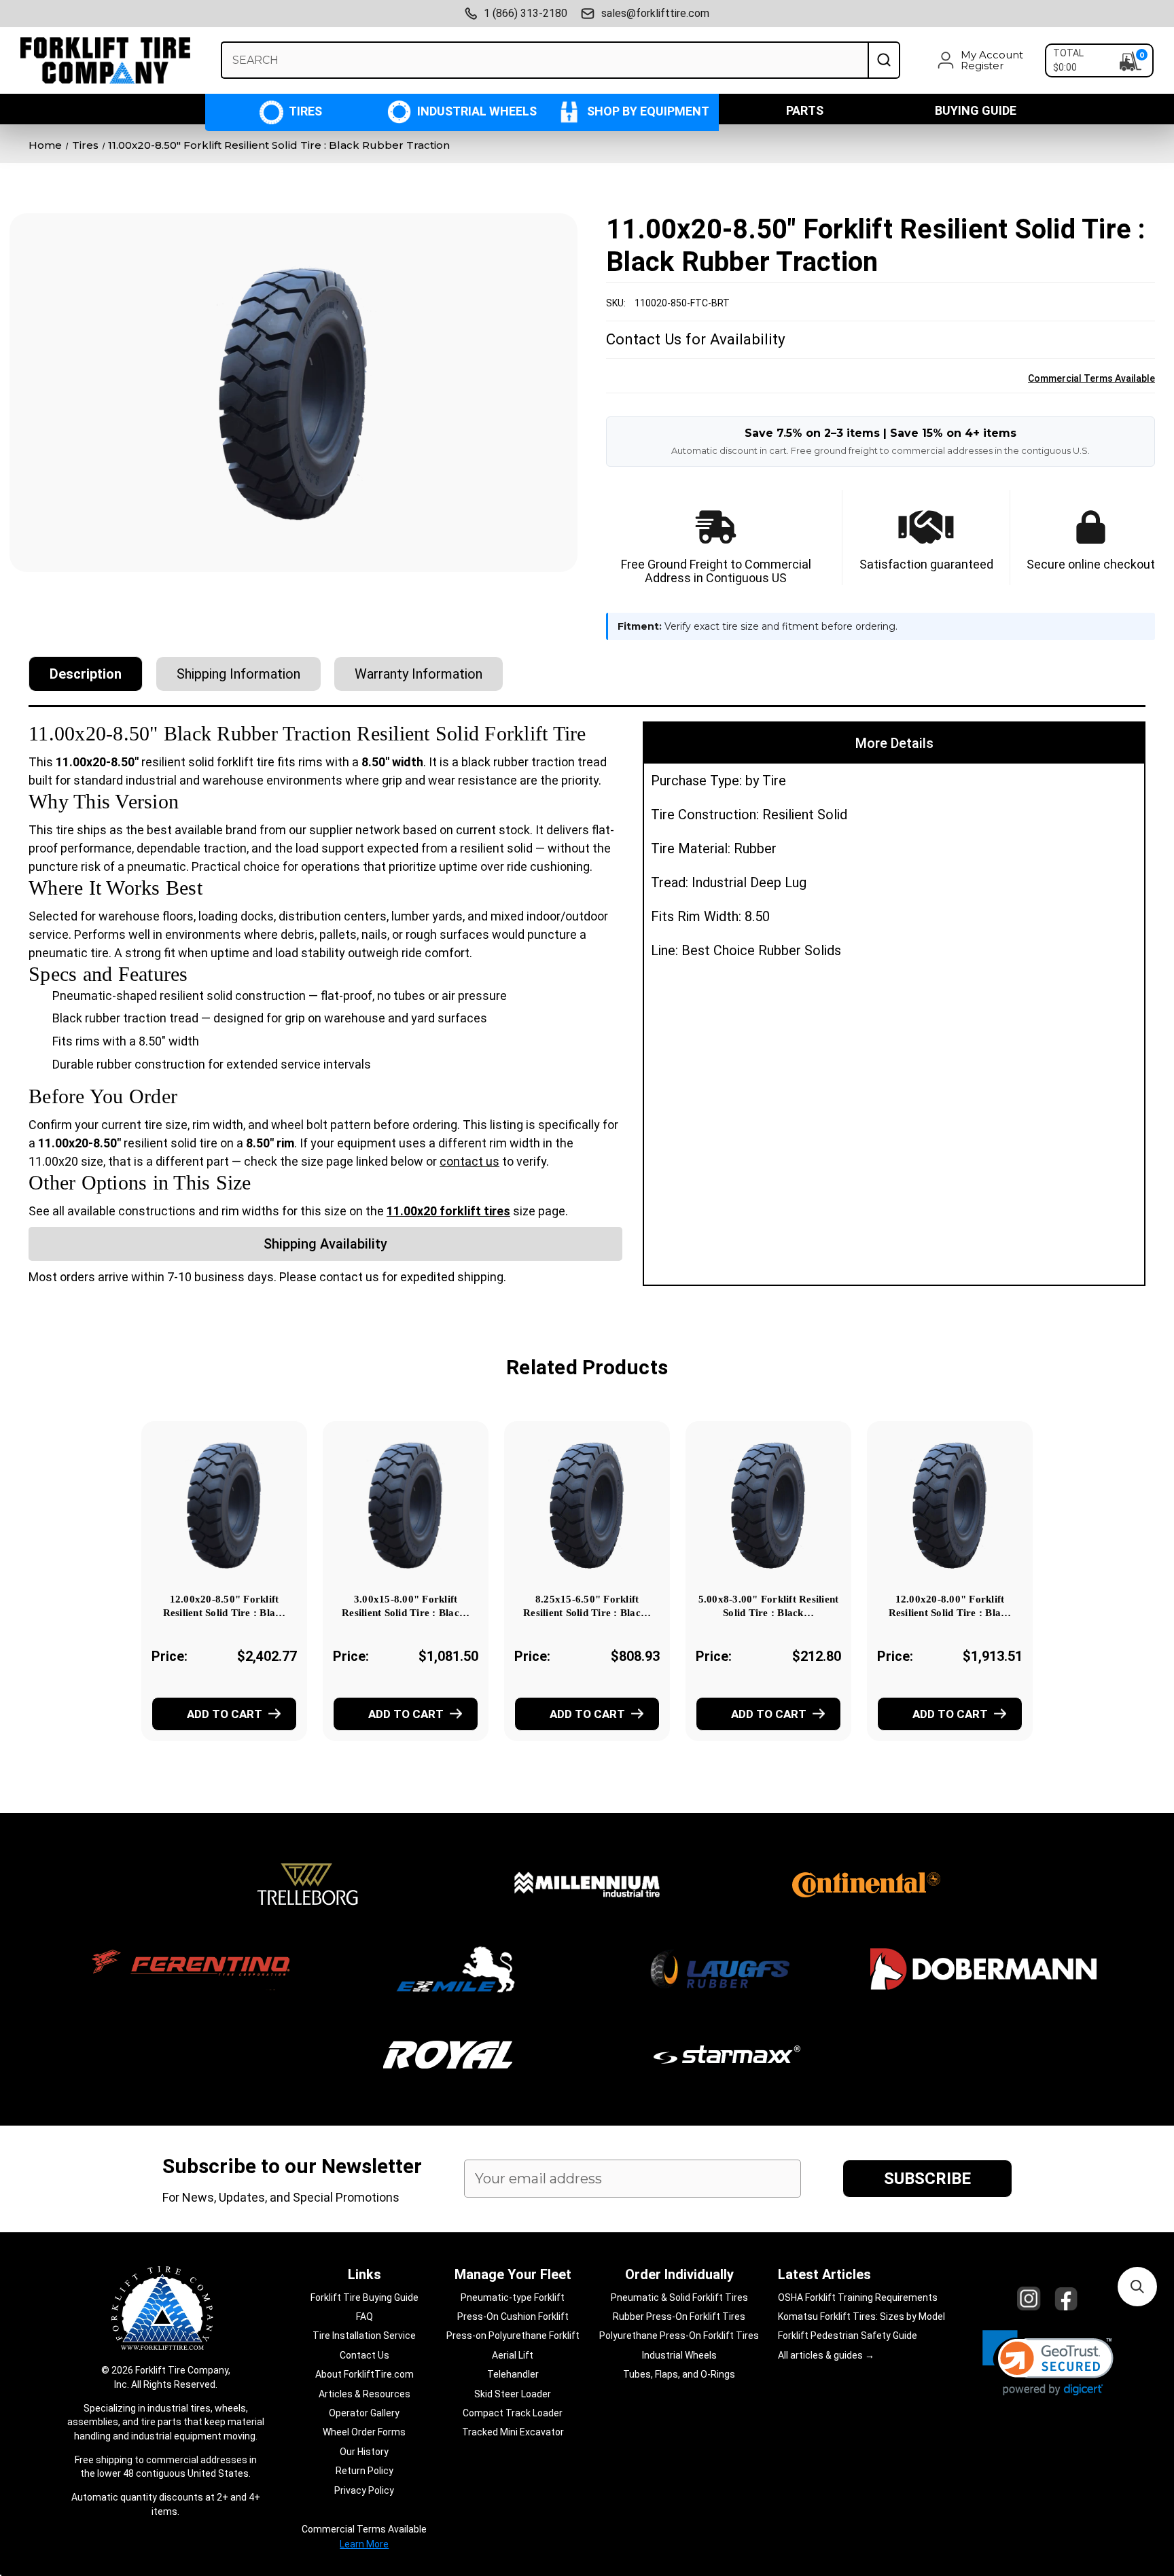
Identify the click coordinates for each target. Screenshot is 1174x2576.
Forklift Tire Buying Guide (364, 2297)
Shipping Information (238, 674)
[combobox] (545, 60)
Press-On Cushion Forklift (513, 2316)
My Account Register (992, 60)
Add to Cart (225, 1714)
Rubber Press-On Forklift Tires (679, 2316)
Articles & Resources (364, 2394)
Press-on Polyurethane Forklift (513, 2336)
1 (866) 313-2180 (526, 13)
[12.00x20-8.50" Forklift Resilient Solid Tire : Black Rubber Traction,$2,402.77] (224, 1505)
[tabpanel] (225, 1600)
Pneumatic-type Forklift (513, 2297)
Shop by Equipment (647, 111)
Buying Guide (976, 110)
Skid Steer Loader (513, 2394)
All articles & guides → (826, 2355)
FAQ (364, 2316)
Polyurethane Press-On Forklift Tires (679, 2336)
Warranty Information (419, 674)
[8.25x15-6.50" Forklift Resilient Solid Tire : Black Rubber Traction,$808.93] (587, 1505)
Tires (304, 111)
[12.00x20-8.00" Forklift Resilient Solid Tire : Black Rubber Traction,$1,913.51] (950, 1505)
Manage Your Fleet (513, 2274)
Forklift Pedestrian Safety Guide (848, 2336)
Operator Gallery (364, 2413)
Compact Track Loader (513, 2413)
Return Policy (364, 2471)
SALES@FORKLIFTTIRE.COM (655, 13)
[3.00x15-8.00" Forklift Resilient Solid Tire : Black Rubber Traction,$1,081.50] (406, 1505)
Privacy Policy (364, 2490)
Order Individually (679, 2274)
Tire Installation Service (364, 2336)
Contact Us (364, 2355)
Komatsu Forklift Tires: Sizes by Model (861, 2316)
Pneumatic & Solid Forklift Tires (679, 2297)
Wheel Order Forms (364, 2432)
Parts (805, 110)
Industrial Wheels (476, 111)
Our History (364, 2452)
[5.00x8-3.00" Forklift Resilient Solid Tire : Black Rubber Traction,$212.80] (768, 1505)
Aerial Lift (513, 2355)
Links (364, 2274)
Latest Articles (824, 2274)
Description (86, 674)
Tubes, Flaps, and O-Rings (679, 2374)
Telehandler (513, 2374)
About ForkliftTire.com (364, 2374)
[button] (1048, 2363)
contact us (469, 1161)
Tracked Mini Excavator (513, 2432)
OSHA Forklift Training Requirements (858, 2297)
